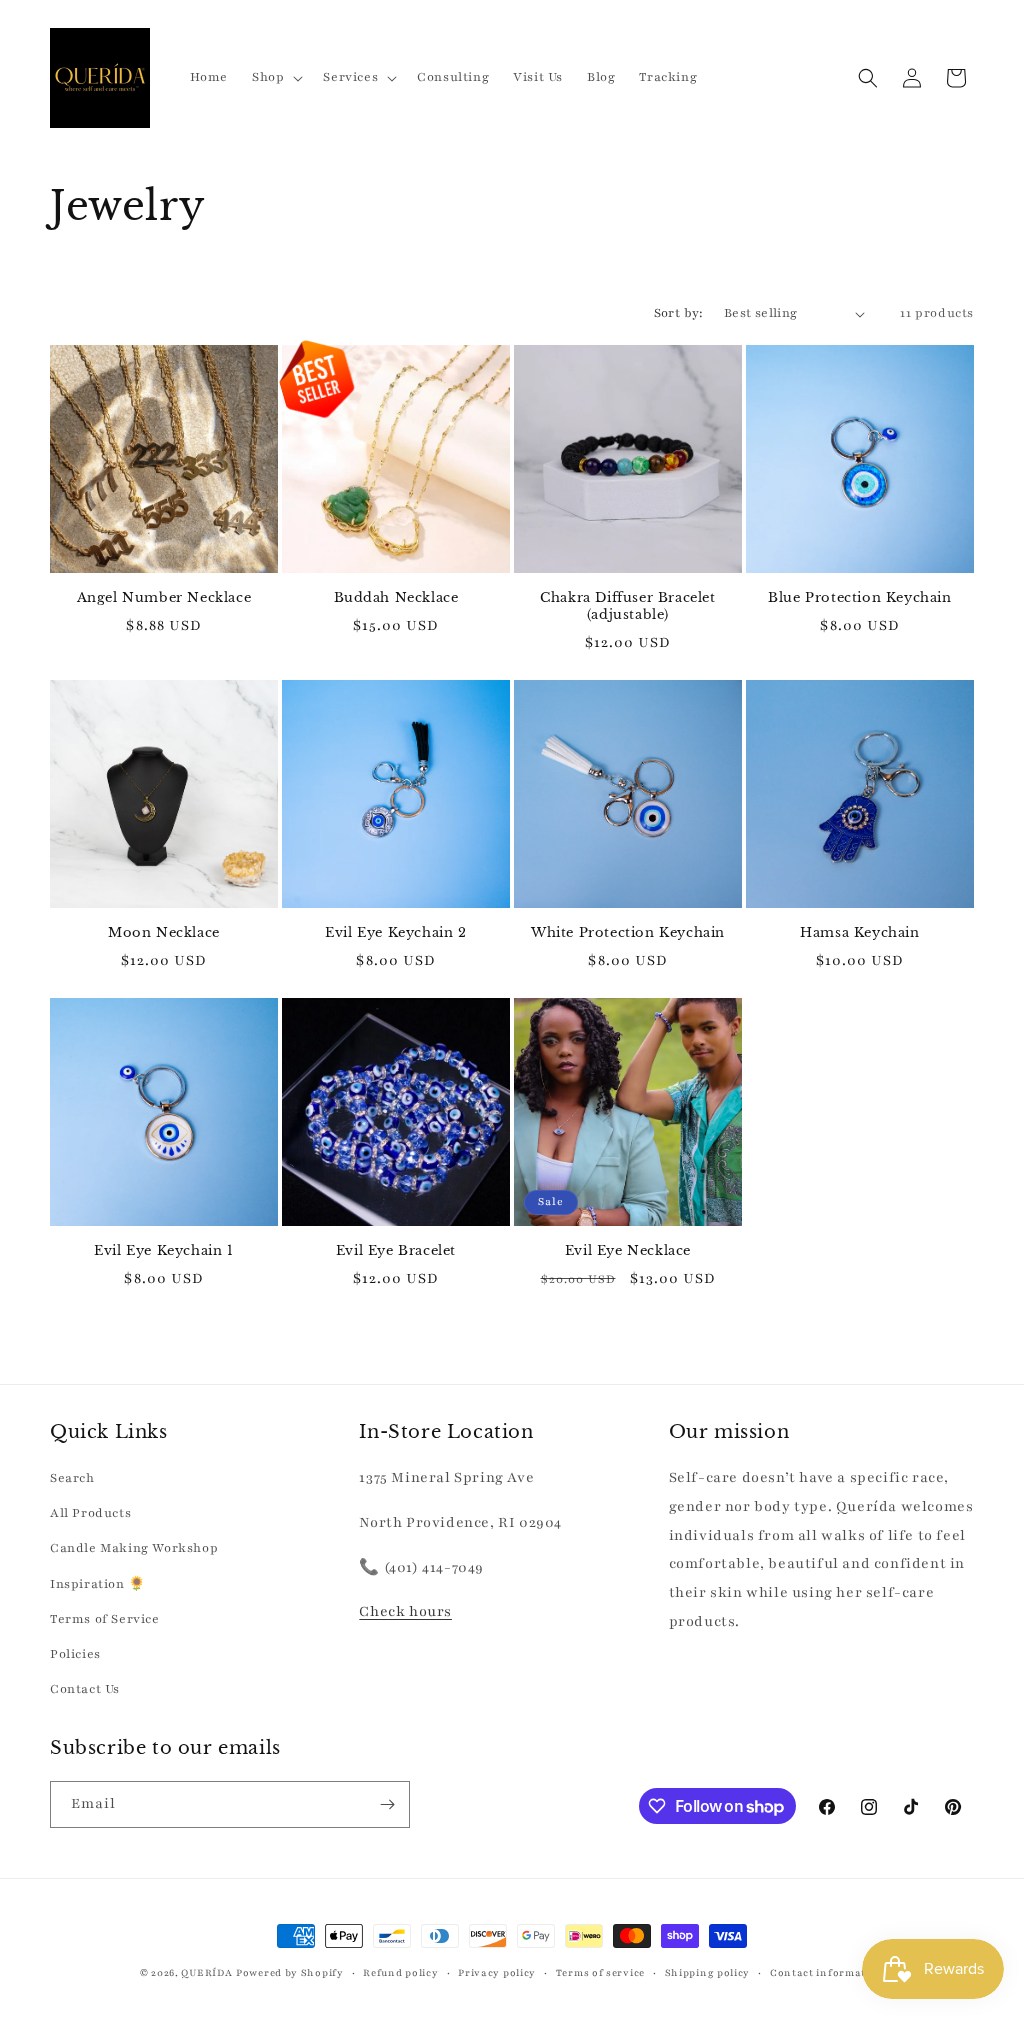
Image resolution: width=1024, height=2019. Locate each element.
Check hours (405, 1611)
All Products (90, 1513)
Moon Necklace (164, 933)
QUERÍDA (206, 1972)
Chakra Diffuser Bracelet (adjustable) (627, 606)
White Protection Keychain (628, 933)
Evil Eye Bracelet (396, 1251)
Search (72, 1478)
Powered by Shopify (290, 1972)
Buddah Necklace (396, 598)
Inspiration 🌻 (98, 1584)
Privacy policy (497, 1972)
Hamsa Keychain (859, 933)
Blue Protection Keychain (859, 598)
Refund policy (400, 1972)
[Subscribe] (387, 1804)
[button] (275, 77)
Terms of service (600, 1972)
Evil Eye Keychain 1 (163, 1251)
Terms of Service (105, 1619)
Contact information (827, 1972)
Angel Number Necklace (164, 598)
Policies (75, 1654)
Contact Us (85, 1689)
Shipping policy (708, 1972)
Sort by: (679, 313)
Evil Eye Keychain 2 (395, 933)
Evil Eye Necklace (628, 1251)
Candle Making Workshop (134, 1548)
